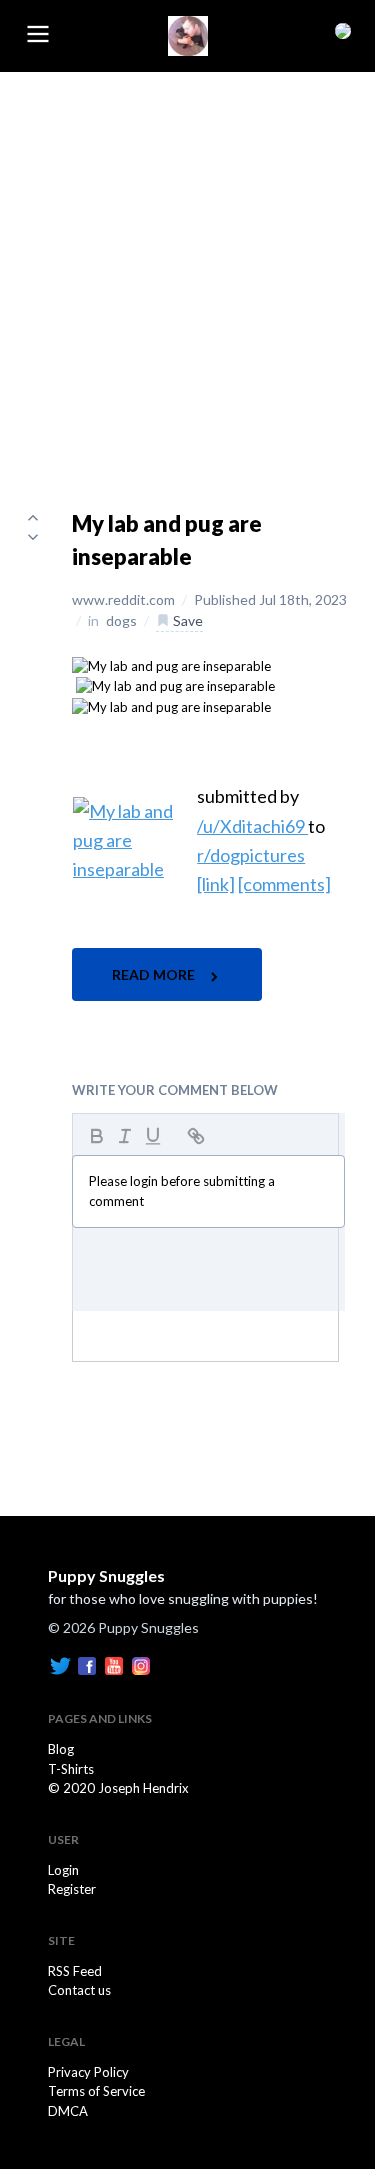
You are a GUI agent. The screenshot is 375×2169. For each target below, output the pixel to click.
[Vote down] (33, 537)
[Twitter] (60, 1665)
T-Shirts (71, 1769)
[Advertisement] (187, 269)
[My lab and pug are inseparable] (171, 665)
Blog (61, 1749)
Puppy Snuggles (106, 1575)
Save (186, 620)
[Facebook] (87, 1665)
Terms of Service (96, 2091)
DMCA (68, 2111)
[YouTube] (114, 1665)
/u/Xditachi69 (252, 826)
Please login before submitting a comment (182, 1191)
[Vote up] (33, 517)
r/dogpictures (251, 855)
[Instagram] (141, 1665)
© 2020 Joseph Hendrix (118, 1788)
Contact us (79, 1990)
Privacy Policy (88, 2072)
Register (72, 1889)
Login (63, 1870)
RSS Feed (75, 1971)
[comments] (284, 884)
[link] (216, 884)
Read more (155, 974)
